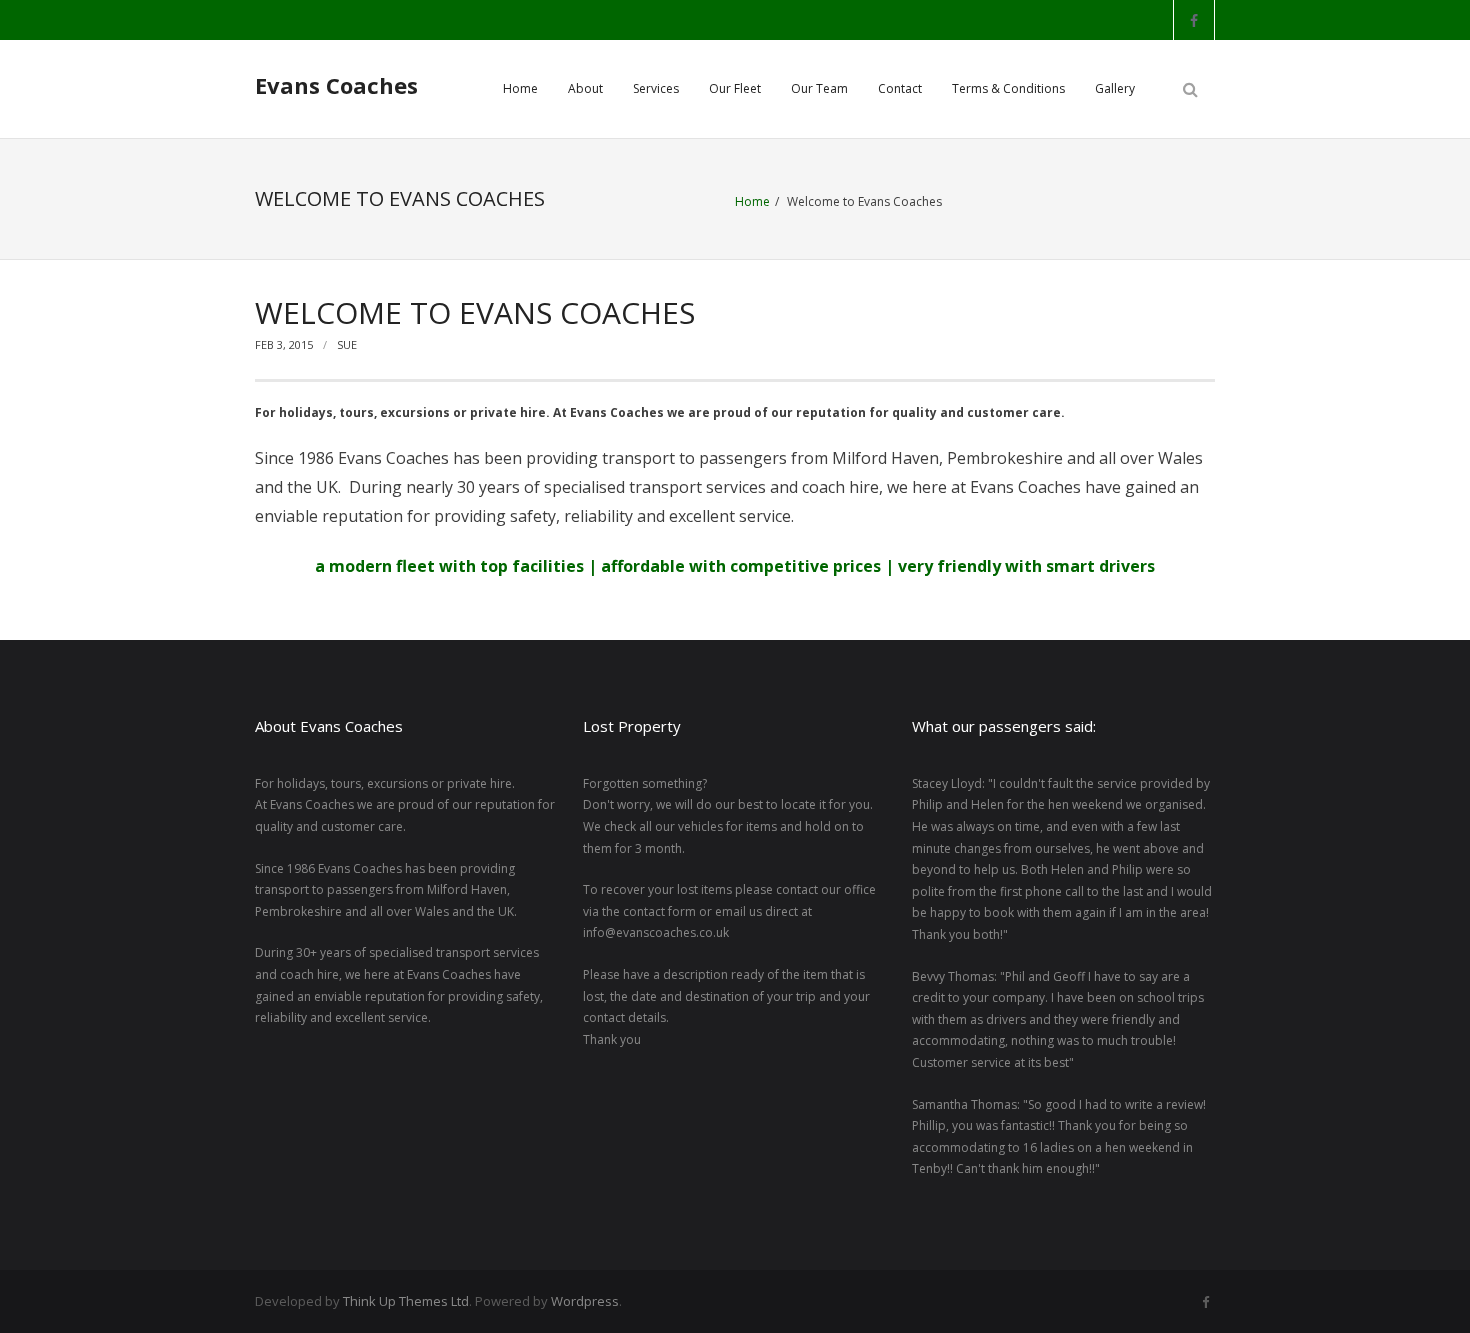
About (585, 88)
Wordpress (585, 1301)
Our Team (819, 88)
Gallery (1115, 88)
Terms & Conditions (1008, 88)
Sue (347, 344)
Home (520, 88)
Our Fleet (735, 88)
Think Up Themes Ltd (406, 1301)
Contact (900, 88)
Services (656, 88)
